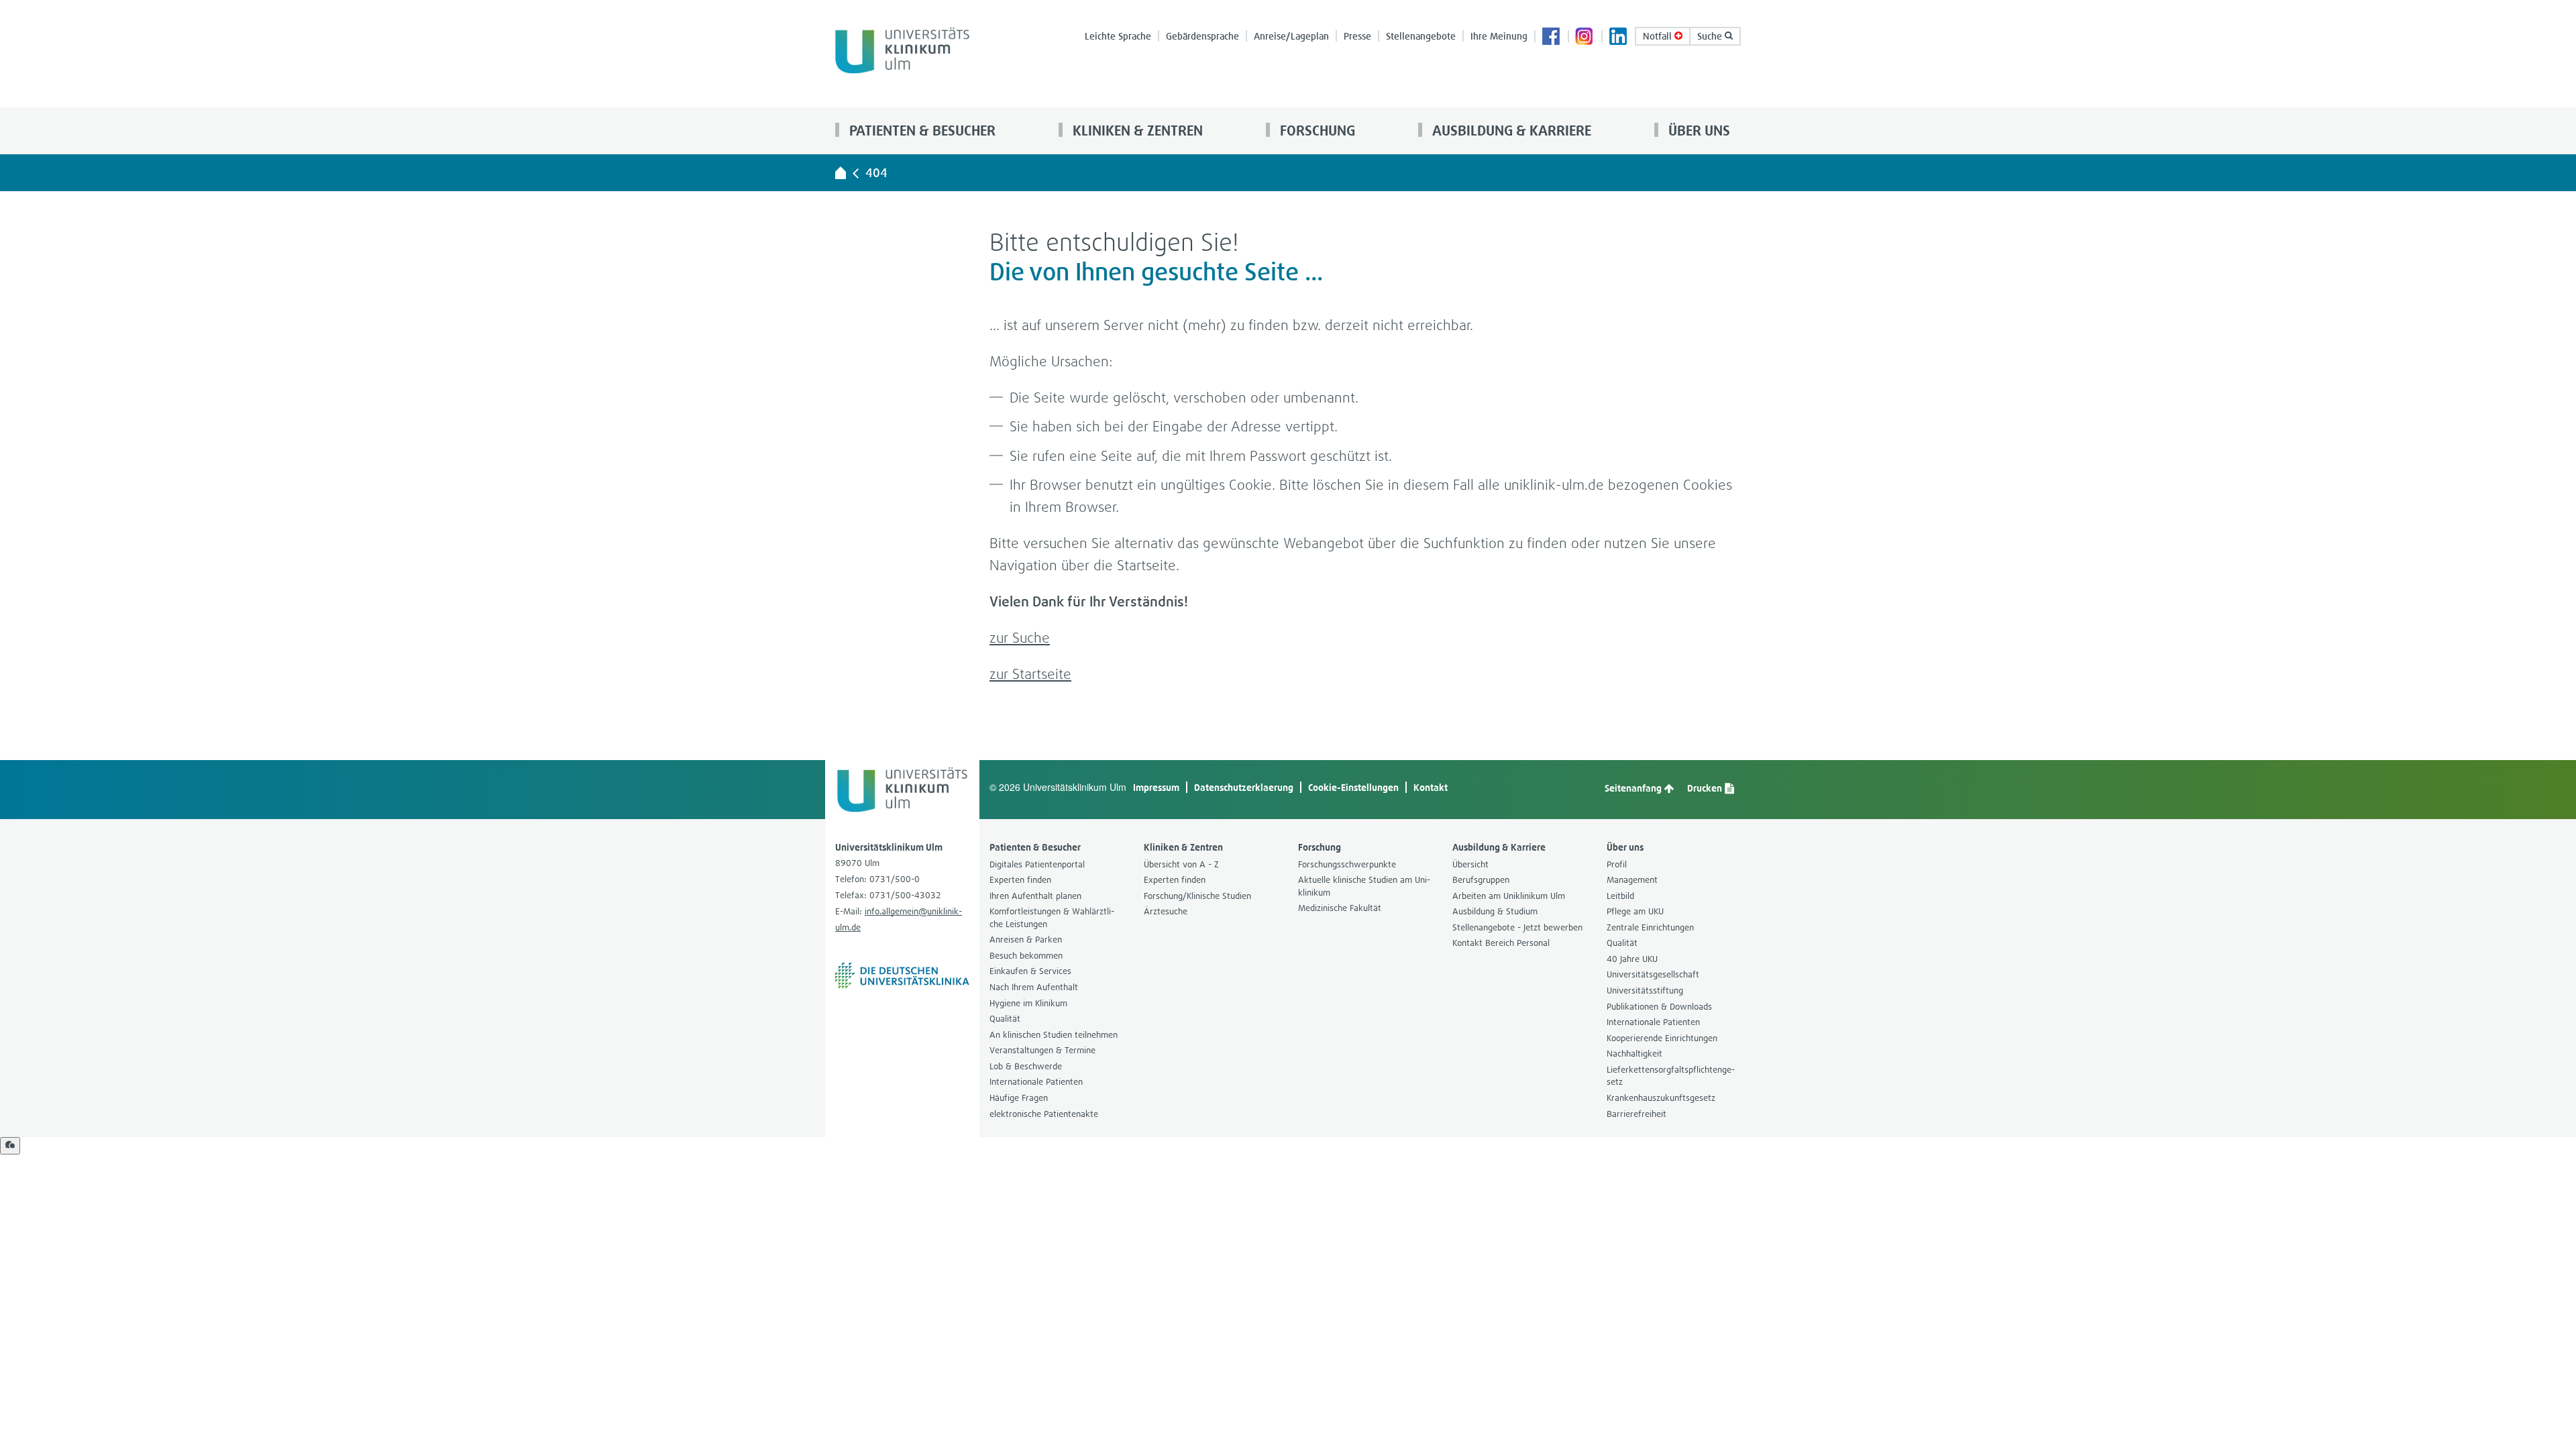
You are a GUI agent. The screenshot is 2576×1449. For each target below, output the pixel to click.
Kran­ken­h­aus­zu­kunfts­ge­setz (1661, 1098)
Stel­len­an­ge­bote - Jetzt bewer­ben (1517, 927)
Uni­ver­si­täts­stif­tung (1645, 990)
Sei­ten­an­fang (1634, 788)
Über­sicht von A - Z (1181, 864)
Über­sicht (1470, 864)
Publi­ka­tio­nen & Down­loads (1659, 1007)
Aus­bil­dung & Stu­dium (1495, 911)
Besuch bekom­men (1026, 956)
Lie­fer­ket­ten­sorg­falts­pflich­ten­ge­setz (1671, 1076)
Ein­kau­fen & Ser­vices (1030, 971)
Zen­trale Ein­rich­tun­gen (1650, 927)
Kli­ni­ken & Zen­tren (1136, 130)
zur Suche (1020, 638)
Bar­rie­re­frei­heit (1636, 1114)
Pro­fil (1617, 864)
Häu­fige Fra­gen (1019, 1098)
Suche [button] (1711, 36)
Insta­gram (1585, 38)
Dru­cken (1706, 788)
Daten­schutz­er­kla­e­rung (1244, 787)
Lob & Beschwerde (1026, 1066)
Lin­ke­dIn (1619, 38)
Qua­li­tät (1005, 1019)
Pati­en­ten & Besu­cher (921, 130)
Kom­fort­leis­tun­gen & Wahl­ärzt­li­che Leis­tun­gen (1052, 918)
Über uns (1698, 130)
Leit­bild (1620, 896)
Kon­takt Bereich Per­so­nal (1501, 943)
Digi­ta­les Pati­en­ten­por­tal (1037, 864)
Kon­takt (1431, 787)
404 (876, 173)
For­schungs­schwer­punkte (1347, 864)
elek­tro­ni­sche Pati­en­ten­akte (1044, 1114)
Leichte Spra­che (1118, 36)
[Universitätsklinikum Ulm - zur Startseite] (841, 172)
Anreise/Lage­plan (1291, 36)
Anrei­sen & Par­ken (1026, 940)
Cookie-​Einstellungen (1353, 787)
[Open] (10, 1146)
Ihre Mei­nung (1499, 36)
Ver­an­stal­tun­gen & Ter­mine (1042, 1050)
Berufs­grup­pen (1481, 880)
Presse (1357, 36)
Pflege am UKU (1635, 911)
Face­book (1552, 38)
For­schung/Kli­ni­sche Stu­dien (1197, 896)
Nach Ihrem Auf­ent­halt (1034, 987)
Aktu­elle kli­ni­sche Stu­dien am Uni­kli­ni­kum (1364, 886)
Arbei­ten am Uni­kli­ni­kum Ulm (1509, 896)
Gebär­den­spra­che (1202, 36)
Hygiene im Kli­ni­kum (1028, 1003)
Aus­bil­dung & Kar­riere (1510, 130)
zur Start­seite (1030, 674)
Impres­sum (1156, 787)
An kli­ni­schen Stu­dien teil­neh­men (1054, 1035)
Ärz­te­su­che (1166, 911)
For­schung (1316, 130)
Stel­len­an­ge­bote (1421, 36)
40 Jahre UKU (1632, 959)
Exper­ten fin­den (1020, 880)
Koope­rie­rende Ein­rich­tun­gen (1662, 1038)
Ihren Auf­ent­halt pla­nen (1035, 896)
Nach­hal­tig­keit (1634, 1054)
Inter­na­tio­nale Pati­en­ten (1036, 1082)
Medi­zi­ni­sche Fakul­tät (1340, 908)
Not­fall (1659, 36)
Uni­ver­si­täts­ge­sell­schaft (1653, 974)
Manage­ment (1632, 880)
